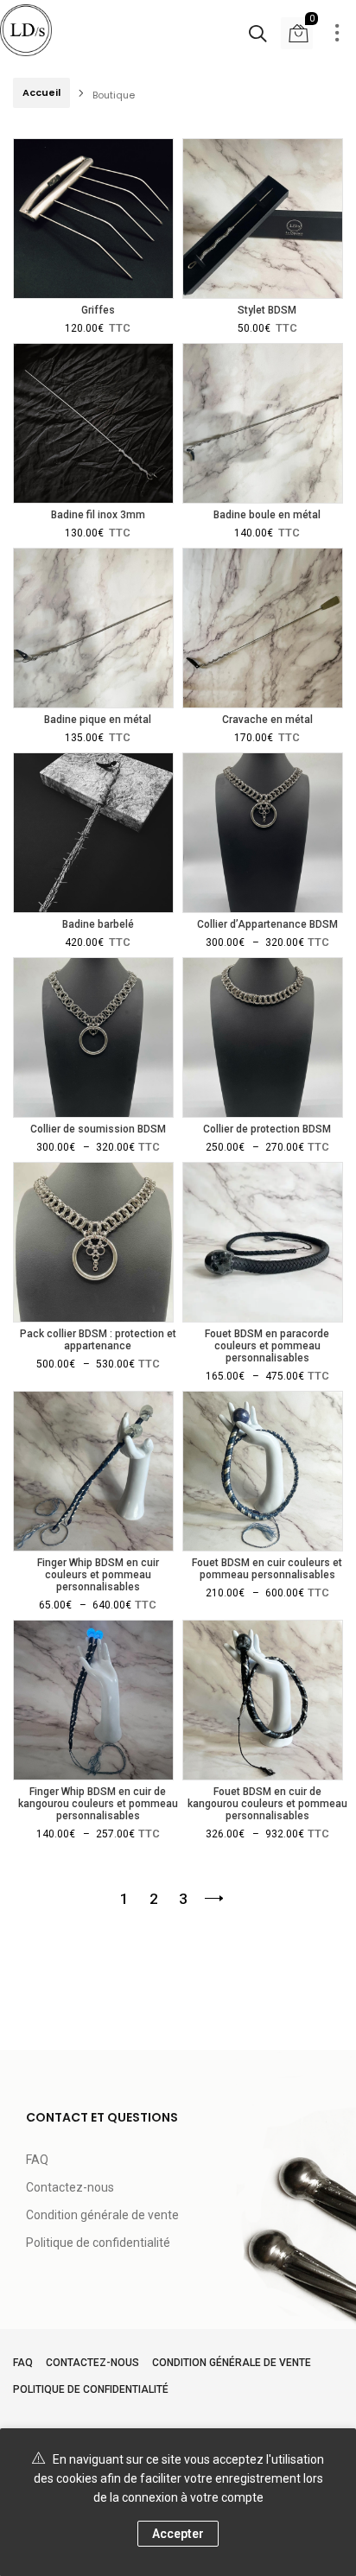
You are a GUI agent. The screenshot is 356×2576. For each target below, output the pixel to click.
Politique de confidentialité (98, 2243)
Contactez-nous (70, 2187)
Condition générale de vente (102, 2215)
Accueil (41, 92)
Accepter (178, 2534)
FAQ (37, 2160)
